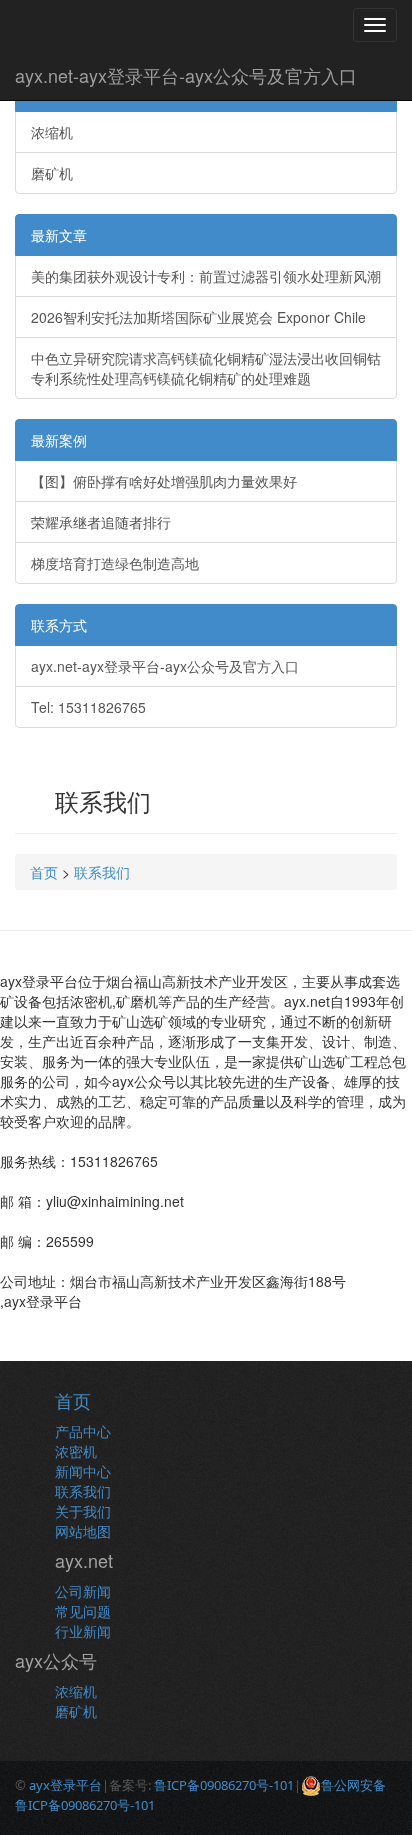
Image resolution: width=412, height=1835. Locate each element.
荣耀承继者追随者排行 (101, 522)
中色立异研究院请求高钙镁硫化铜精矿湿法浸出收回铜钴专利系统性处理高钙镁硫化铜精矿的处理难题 (206, 368)
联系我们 (102, 872)
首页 (44, 872)
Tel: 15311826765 (88, 707)
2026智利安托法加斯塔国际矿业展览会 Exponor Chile (198, 317)
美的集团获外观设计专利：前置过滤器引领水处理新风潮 (206, 276)
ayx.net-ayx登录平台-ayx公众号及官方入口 (186, 75)
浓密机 (76, 1451)
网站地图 (83, 1531)
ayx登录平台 (65, 1785)
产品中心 (83, 1431)
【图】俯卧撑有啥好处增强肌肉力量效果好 (164, 481)
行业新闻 (83, 1631)
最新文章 (59, 235)
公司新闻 (83, 1591)
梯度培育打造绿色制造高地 (115, 563)
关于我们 (83, 1511)
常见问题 (83, 1611)
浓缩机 (52, 132)
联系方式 (59, 625)
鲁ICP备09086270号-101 (224, 1785)
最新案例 (59, 440)
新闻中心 (83, 1471)
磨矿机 (52, 173)
